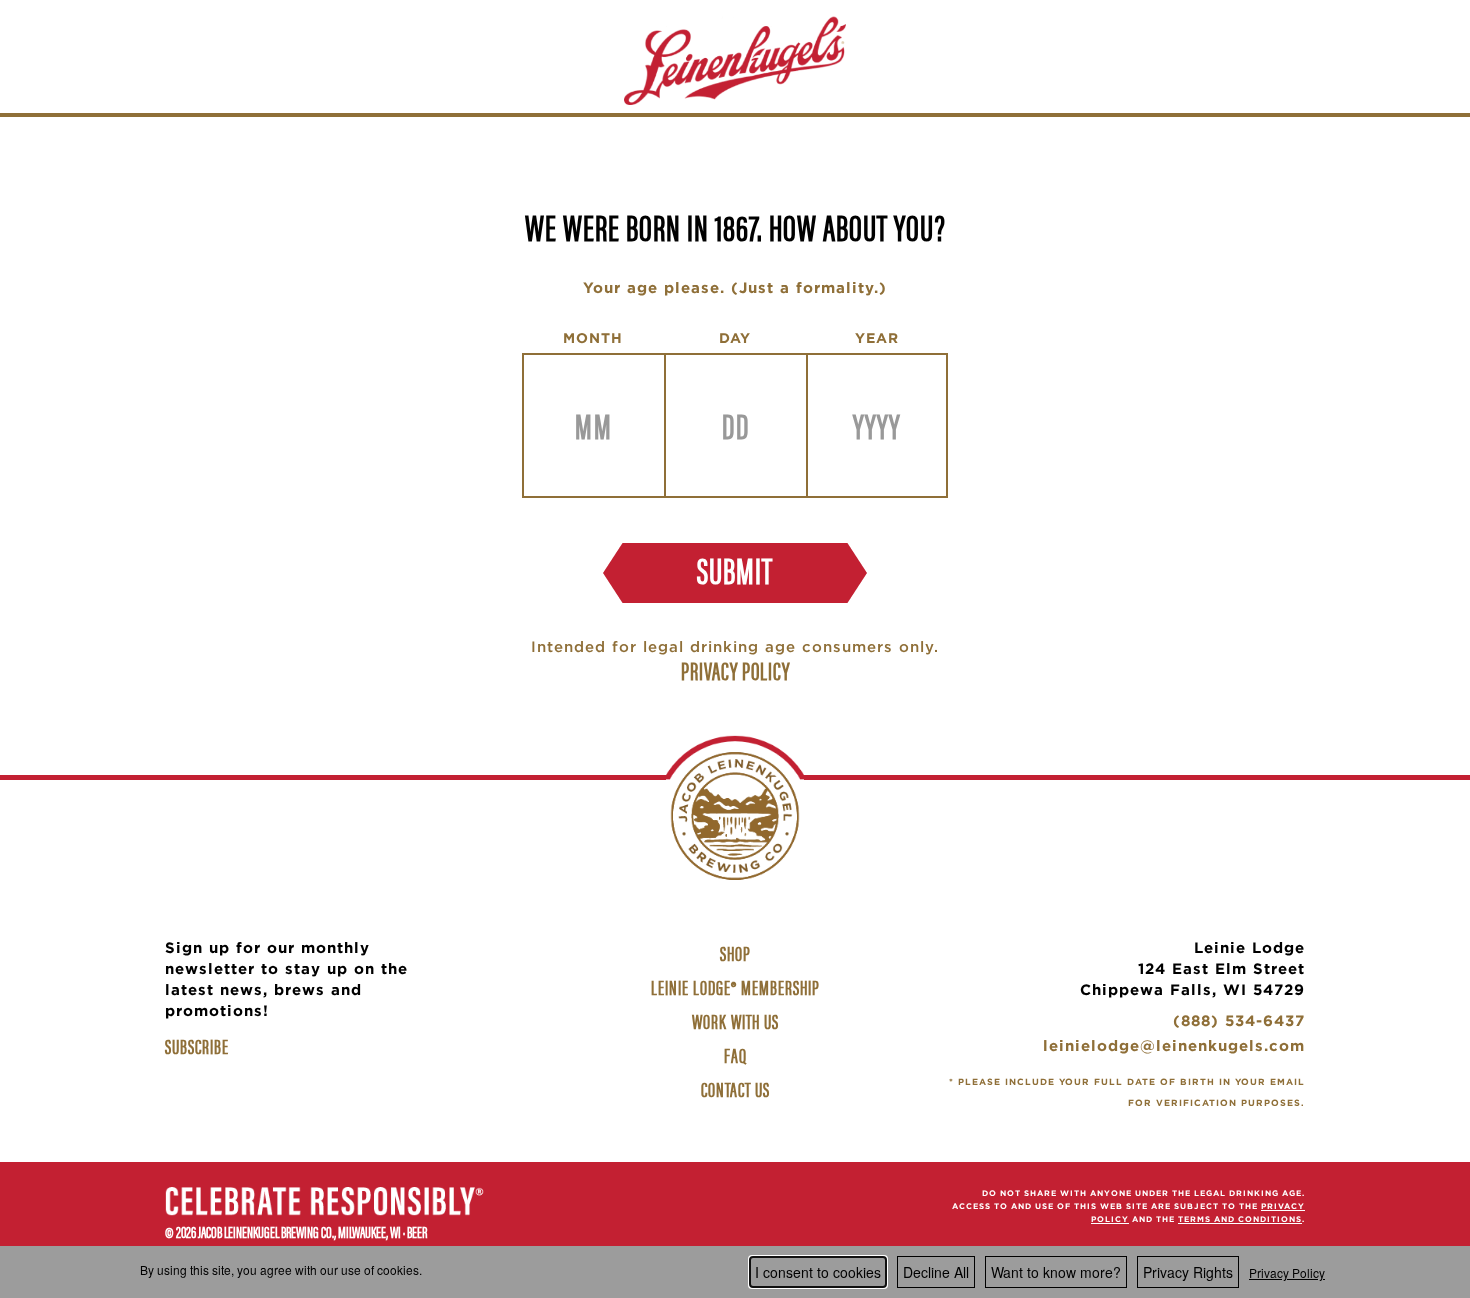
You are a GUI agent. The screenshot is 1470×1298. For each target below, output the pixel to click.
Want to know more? (1056, 1272)
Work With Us (738, 1023)
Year (877, 338)
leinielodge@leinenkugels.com (1174, 1048)
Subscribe (197, 1046)
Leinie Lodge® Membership (735, 986)
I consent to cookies (818, 1272)
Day (735, 338)
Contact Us (735, 1088)
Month (593, 338)
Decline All (936, 1272)
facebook (685, 1208)
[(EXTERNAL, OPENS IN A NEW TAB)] (325, 1204)
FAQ (735, 1054)
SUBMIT (735, 569)
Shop (738, 955)
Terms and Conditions (1240, 1219)
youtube (785, 1208)
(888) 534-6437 (1239, 1023)
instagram (735, 1208)
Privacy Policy (1287, 1272)
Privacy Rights (1188, 1272)
